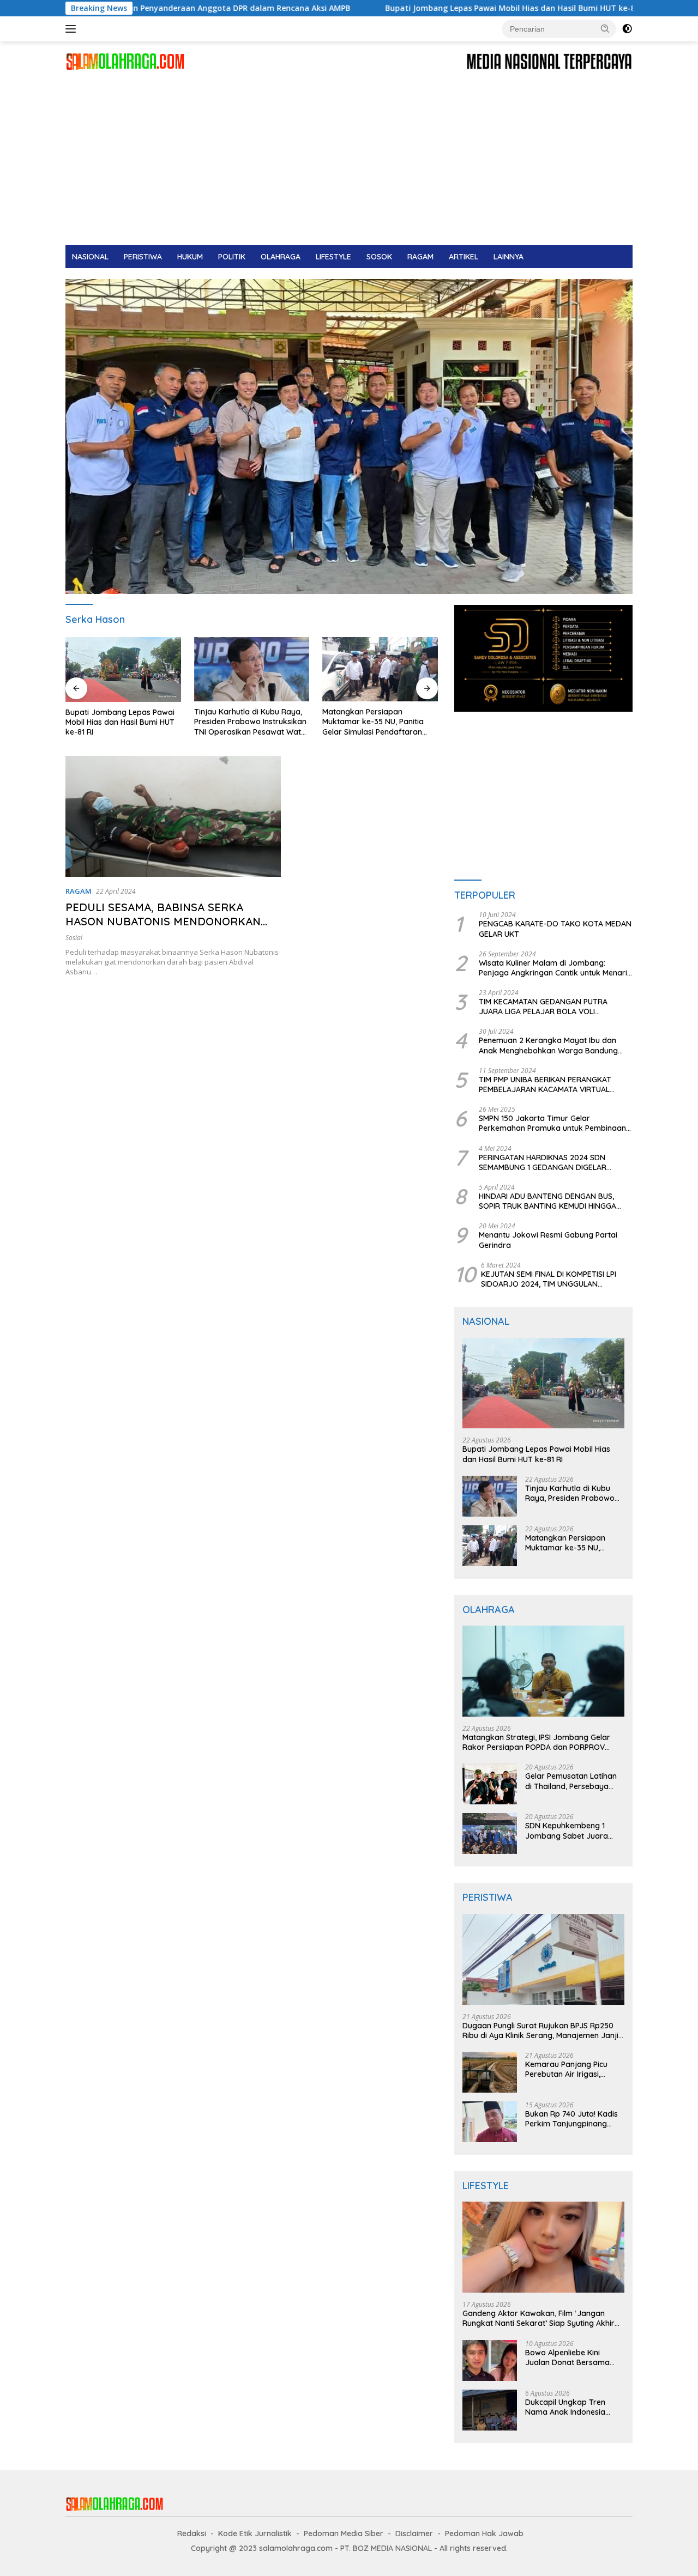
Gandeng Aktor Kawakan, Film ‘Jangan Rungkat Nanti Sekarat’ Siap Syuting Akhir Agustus (538, 2318)
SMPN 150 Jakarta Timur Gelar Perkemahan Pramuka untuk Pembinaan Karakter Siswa (552, 1123)
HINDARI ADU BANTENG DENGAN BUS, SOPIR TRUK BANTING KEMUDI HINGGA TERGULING (547, 1201)
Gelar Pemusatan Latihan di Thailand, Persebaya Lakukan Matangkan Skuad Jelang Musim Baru (572, 1781)
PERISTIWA (143, 257)
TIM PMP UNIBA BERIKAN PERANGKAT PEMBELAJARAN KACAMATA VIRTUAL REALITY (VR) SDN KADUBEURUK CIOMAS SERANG (551, 1084)
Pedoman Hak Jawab (484, 2533)
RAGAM (420, 257)
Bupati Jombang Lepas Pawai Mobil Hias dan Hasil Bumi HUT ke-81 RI (397, 8)
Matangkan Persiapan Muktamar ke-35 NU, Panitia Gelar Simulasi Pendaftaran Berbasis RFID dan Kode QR (245, 722)
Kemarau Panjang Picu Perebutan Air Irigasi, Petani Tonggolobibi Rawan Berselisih (566, 2069)
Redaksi (192, 2533)
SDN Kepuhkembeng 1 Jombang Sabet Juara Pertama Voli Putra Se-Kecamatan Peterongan (568, 1831)
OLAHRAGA (281, 257)
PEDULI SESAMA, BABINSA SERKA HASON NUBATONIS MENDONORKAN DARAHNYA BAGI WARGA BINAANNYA (164, 921)
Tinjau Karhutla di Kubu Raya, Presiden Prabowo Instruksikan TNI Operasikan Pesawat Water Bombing (123, 722)
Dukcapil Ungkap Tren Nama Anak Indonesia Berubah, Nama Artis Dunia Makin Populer (574, 2407)
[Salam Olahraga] (125, 61)
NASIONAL (90, 257)
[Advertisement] (349, 163)
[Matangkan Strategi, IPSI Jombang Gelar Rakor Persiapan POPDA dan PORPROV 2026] (380, 669)
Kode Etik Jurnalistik (255, 2533)
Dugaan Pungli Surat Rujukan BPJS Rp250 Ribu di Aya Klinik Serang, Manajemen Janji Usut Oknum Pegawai (540, 2031)
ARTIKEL (464, 257)
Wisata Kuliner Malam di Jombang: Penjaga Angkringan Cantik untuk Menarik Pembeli (555, 968)
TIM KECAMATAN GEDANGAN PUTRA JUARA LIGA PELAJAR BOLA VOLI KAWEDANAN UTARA (543, 1007)
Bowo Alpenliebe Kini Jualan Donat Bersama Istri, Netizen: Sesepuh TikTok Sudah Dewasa (567, 2357)
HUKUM (190, 257)
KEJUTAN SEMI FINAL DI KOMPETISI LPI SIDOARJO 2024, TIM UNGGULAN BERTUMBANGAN (549, 1279)
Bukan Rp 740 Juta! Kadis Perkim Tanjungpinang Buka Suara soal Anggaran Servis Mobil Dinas (574, 2119)
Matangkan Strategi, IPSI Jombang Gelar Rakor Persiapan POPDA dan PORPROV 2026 (366, 722)
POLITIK (232, 257)
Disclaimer (414, 2533)
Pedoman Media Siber (344, 2533)
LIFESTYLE (333, 257)
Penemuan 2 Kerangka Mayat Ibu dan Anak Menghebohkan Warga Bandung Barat (548, 1045)
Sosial (74, 938)
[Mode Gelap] (627, 29)
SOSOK (379, 257)
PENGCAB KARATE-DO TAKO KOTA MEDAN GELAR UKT (555, 929)
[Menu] (73, 29)
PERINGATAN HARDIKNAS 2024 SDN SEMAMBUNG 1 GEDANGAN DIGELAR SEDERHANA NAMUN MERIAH (543, 1162)
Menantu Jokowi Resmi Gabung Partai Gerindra (548, 1240)
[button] (605, 28)
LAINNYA (509, 257)
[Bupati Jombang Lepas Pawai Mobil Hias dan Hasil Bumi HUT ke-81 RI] (543, 1383)
